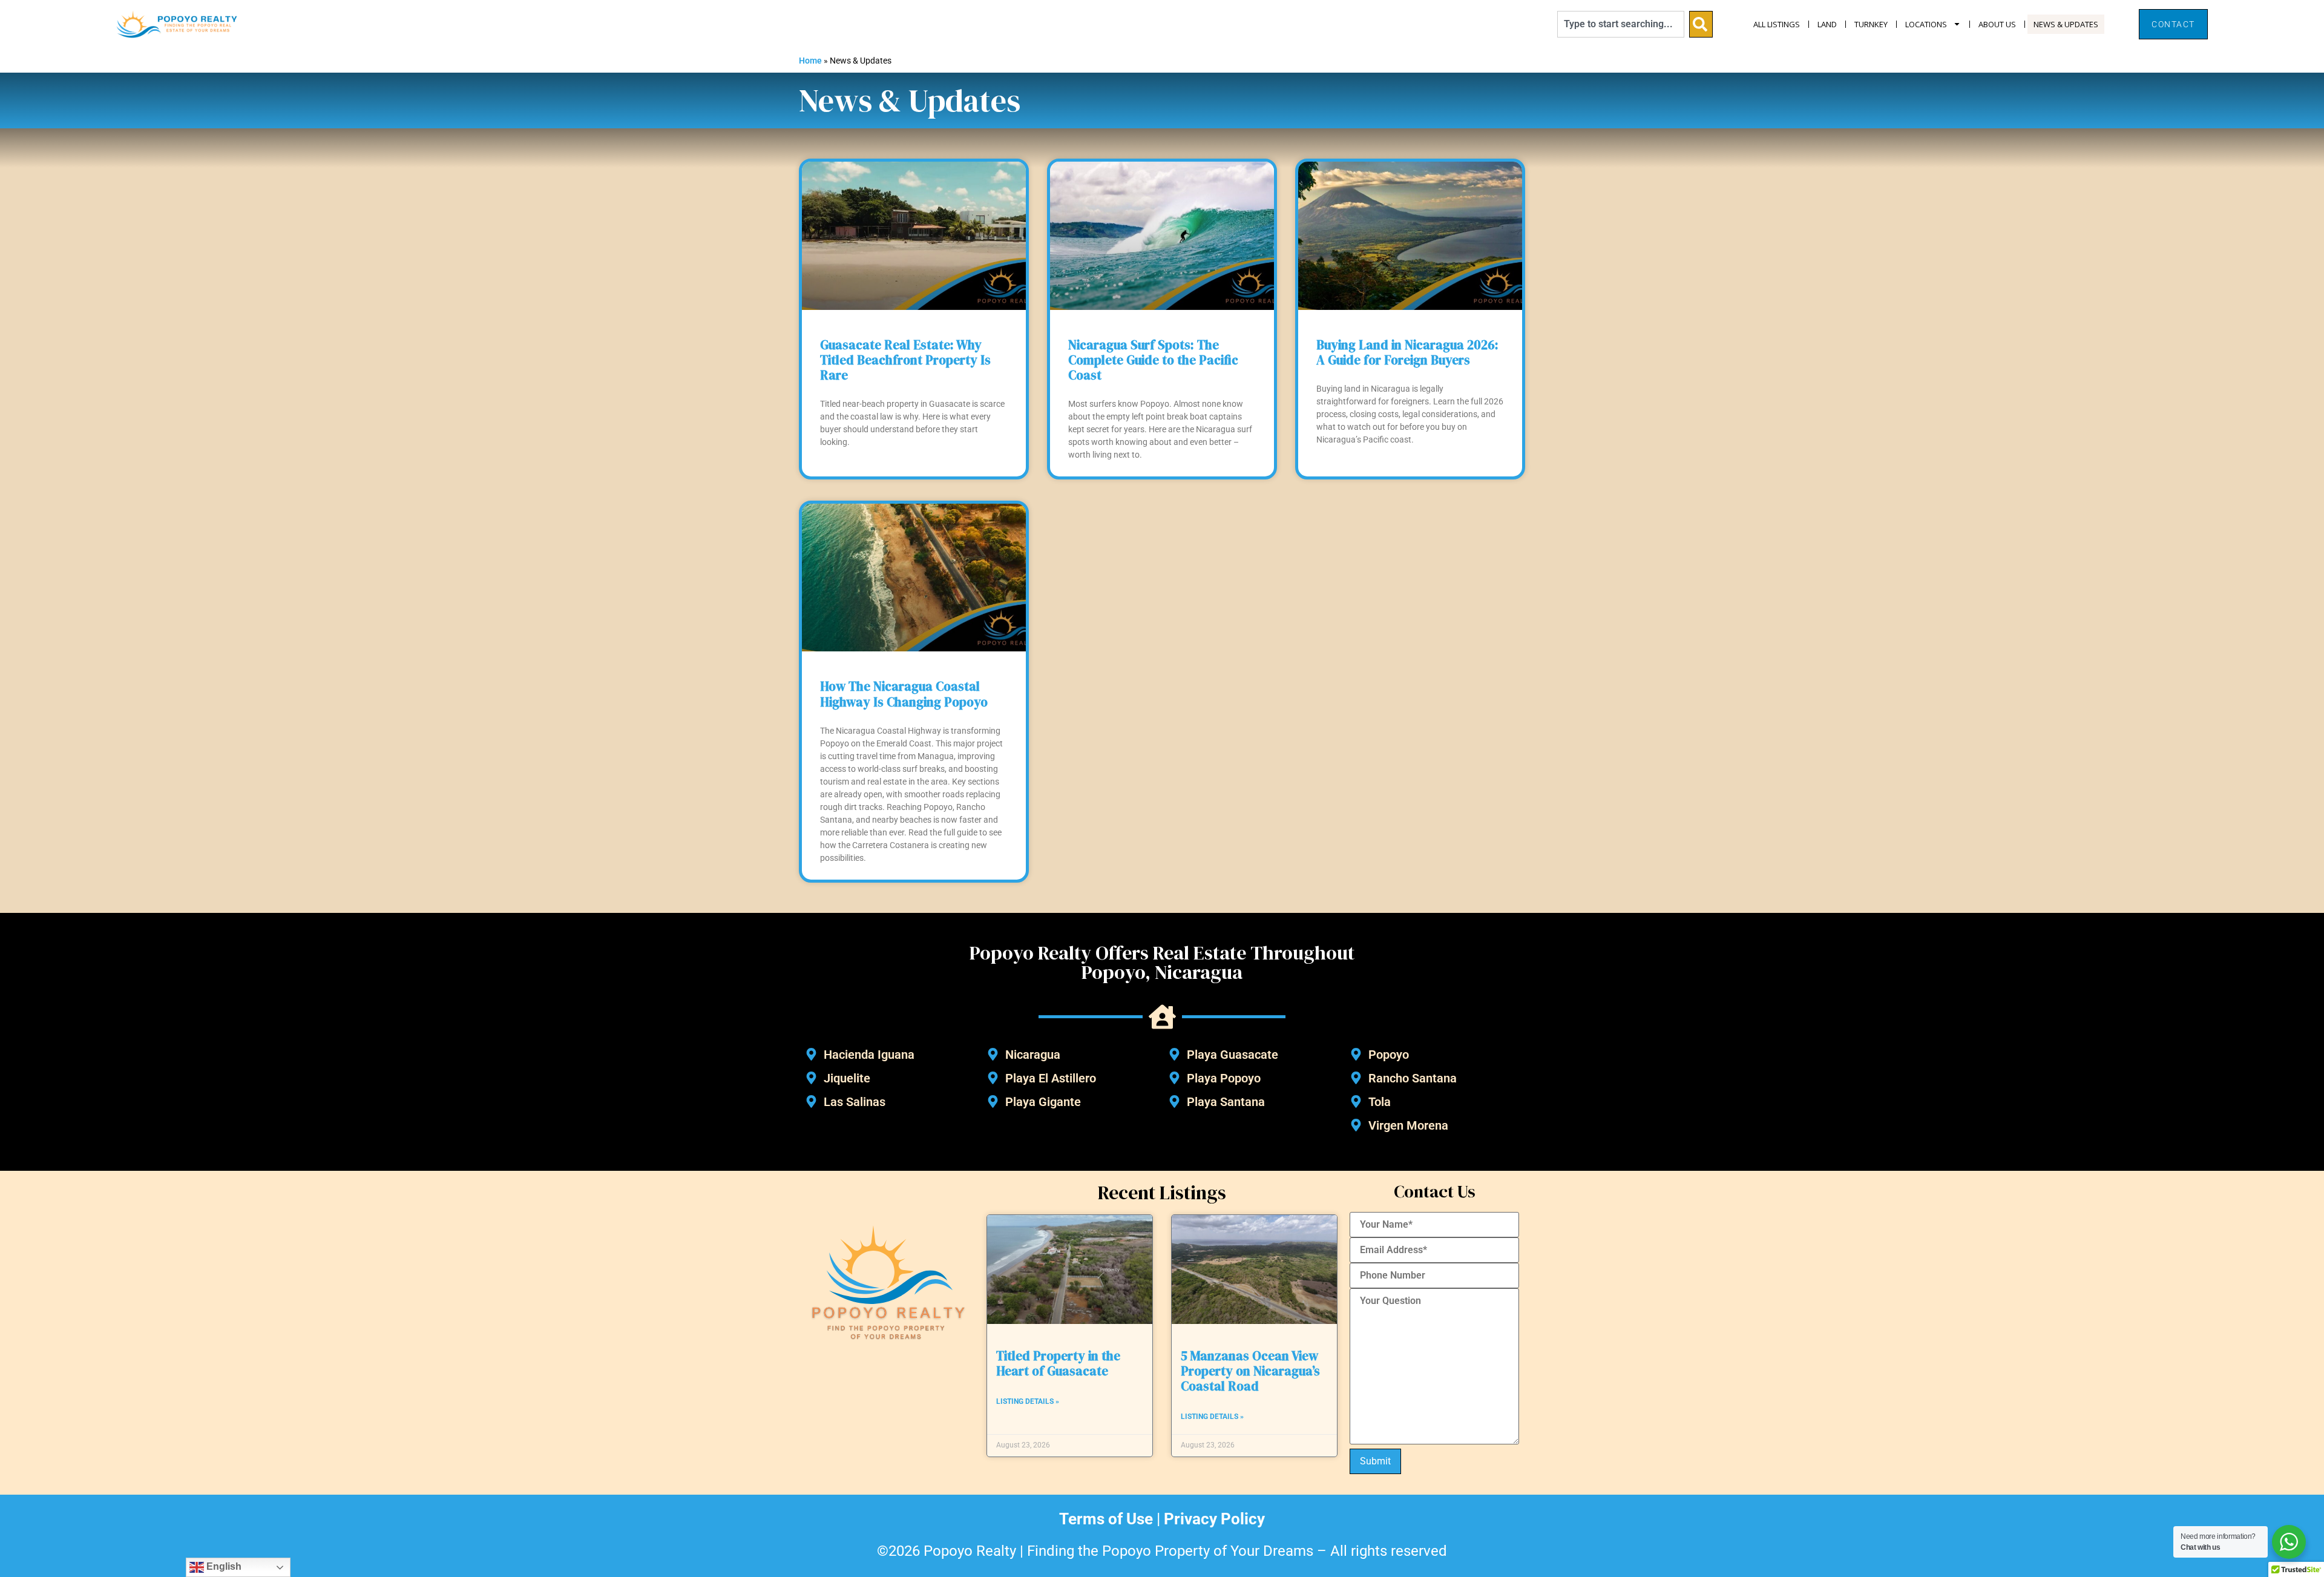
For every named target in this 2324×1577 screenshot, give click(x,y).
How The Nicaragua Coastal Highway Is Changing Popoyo (904, 694)
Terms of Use (1106, 1519)
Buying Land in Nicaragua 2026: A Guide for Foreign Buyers (1407, 352)
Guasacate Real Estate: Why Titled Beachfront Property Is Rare (905, 360)
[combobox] (1621, 24)
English (223, 1566)
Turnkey (1871, 24)
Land (1827, 24)
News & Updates (2066, 24)
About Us (1997, 24)
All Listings (1777, 24)
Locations (1926, 24)
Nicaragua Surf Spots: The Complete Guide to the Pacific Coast (1153, 360)
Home (810, 61)
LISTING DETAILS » (1028, 1401)
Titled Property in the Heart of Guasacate (1058, 1363)
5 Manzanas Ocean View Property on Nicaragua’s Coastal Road (1250, 1371)
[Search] (1701, 24)
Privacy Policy (1214, 1519)
